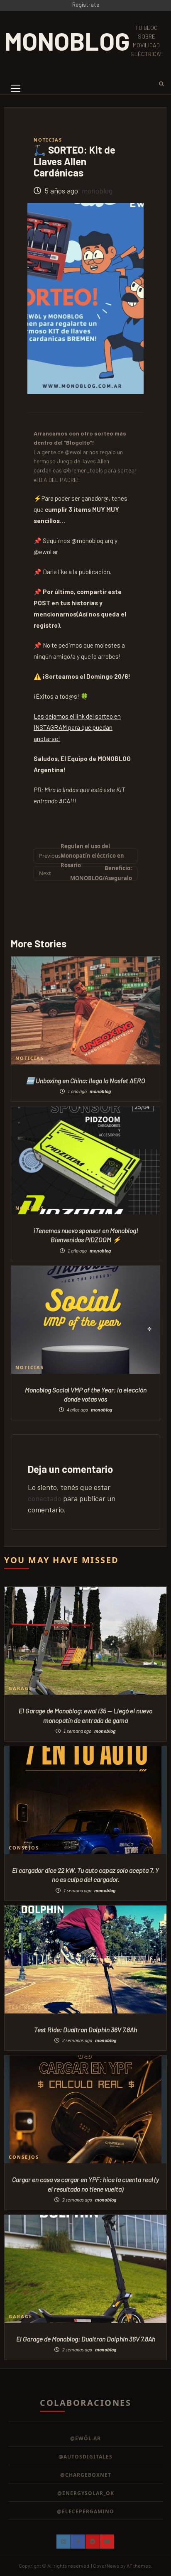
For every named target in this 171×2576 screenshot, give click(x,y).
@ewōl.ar (85, 2438)
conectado (45, 1498)
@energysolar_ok (86, 2493)
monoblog (97, 191)
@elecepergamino (85, 2511)
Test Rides (25, 2007)
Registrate (86, 4)
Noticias (48, 140)
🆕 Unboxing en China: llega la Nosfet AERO (86, 1080)
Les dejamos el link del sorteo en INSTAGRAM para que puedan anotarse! (77, 727)
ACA (65, 801)
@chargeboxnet (86, 2475)
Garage (21, 1688)
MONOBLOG (67, 41)
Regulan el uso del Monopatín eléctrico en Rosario (82, 856)
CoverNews (106, 2566)
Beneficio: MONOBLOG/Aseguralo (85, 873)
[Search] (159, 83)
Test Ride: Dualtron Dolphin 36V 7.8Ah (85, 2029)
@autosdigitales (85, 2457)
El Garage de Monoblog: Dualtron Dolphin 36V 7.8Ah (86, 2339)
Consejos (24, 1848)
